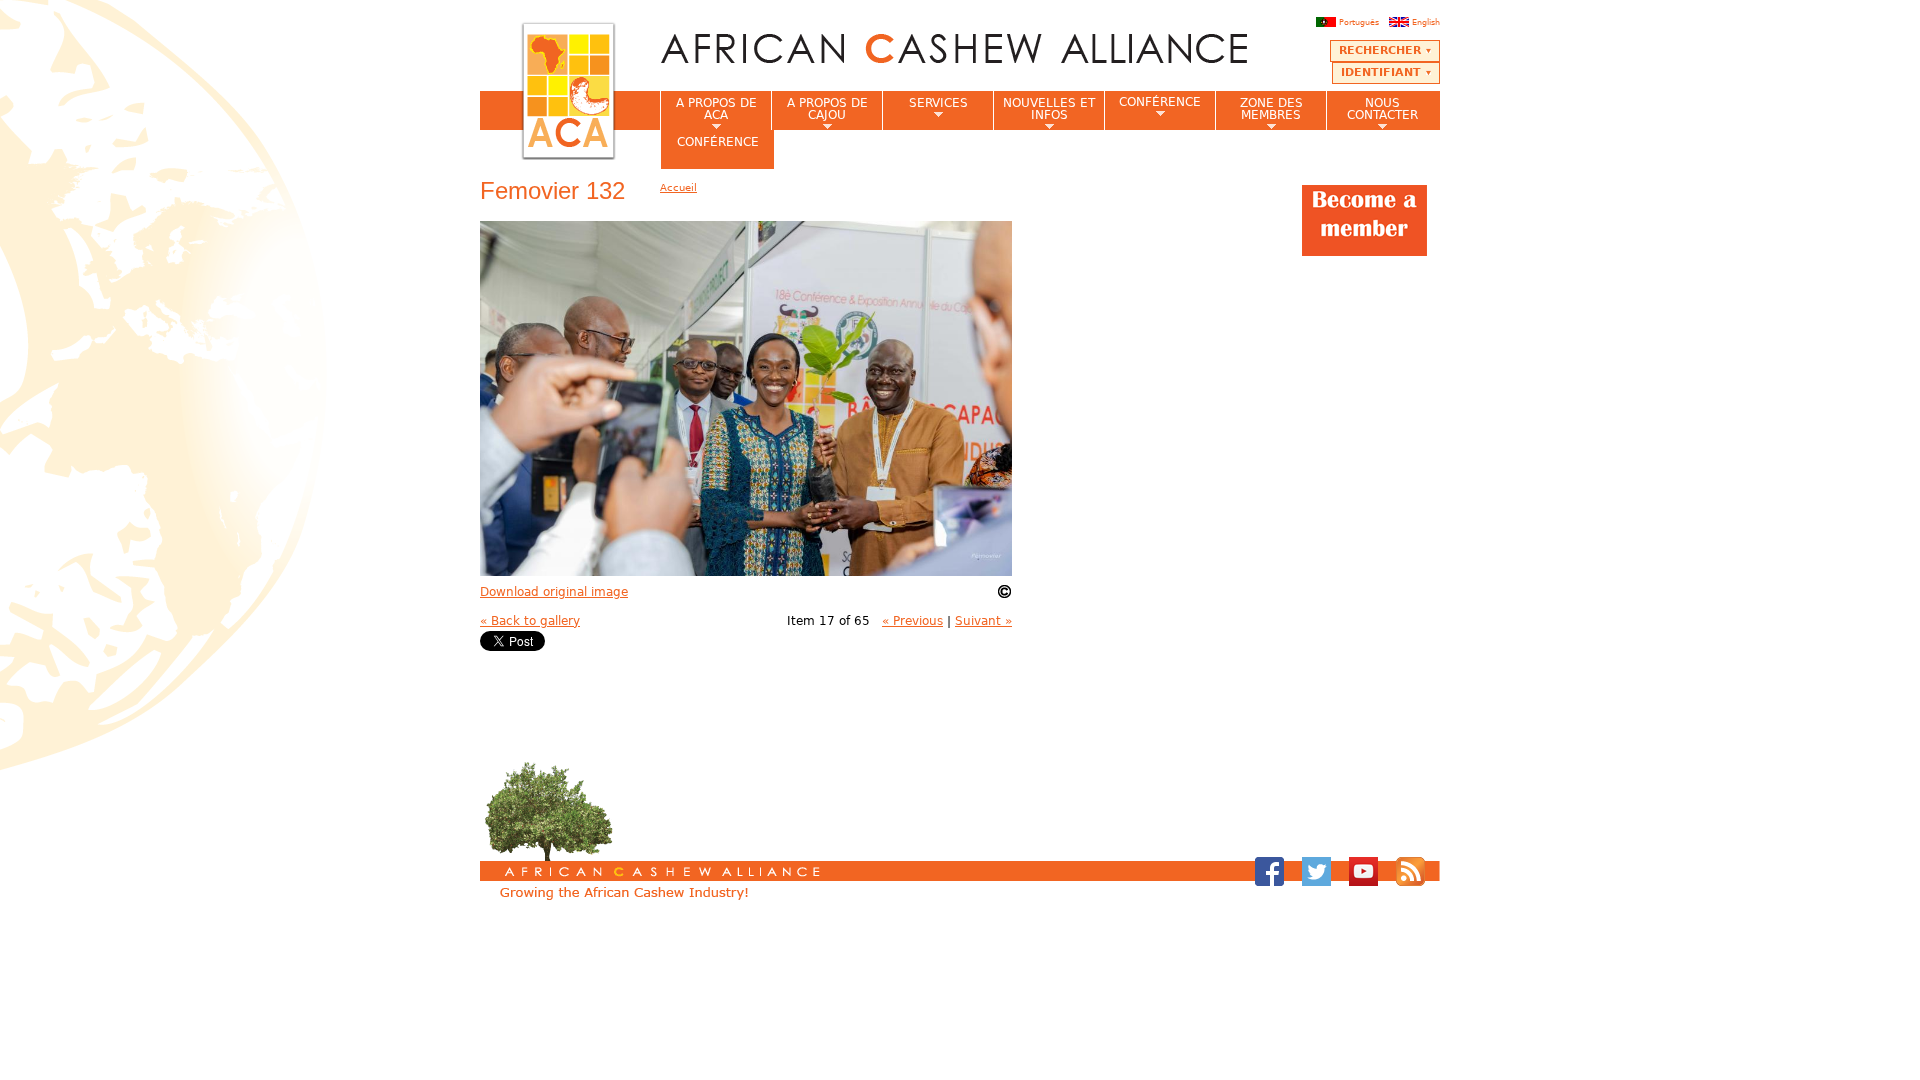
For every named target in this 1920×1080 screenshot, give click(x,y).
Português (1359, 22)
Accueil (678, 187)
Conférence (1152, 107)
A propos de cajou (819, 113)
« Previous (912, 621)
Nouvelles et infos (1044, 113)
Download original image (554, 592)
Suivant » (983, 621)
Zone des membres (1259, 113)
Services (925, 109)
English (1426, 22)
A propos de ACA (708, 113)
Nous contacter (1372, 113)
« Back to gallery (530, 621)
